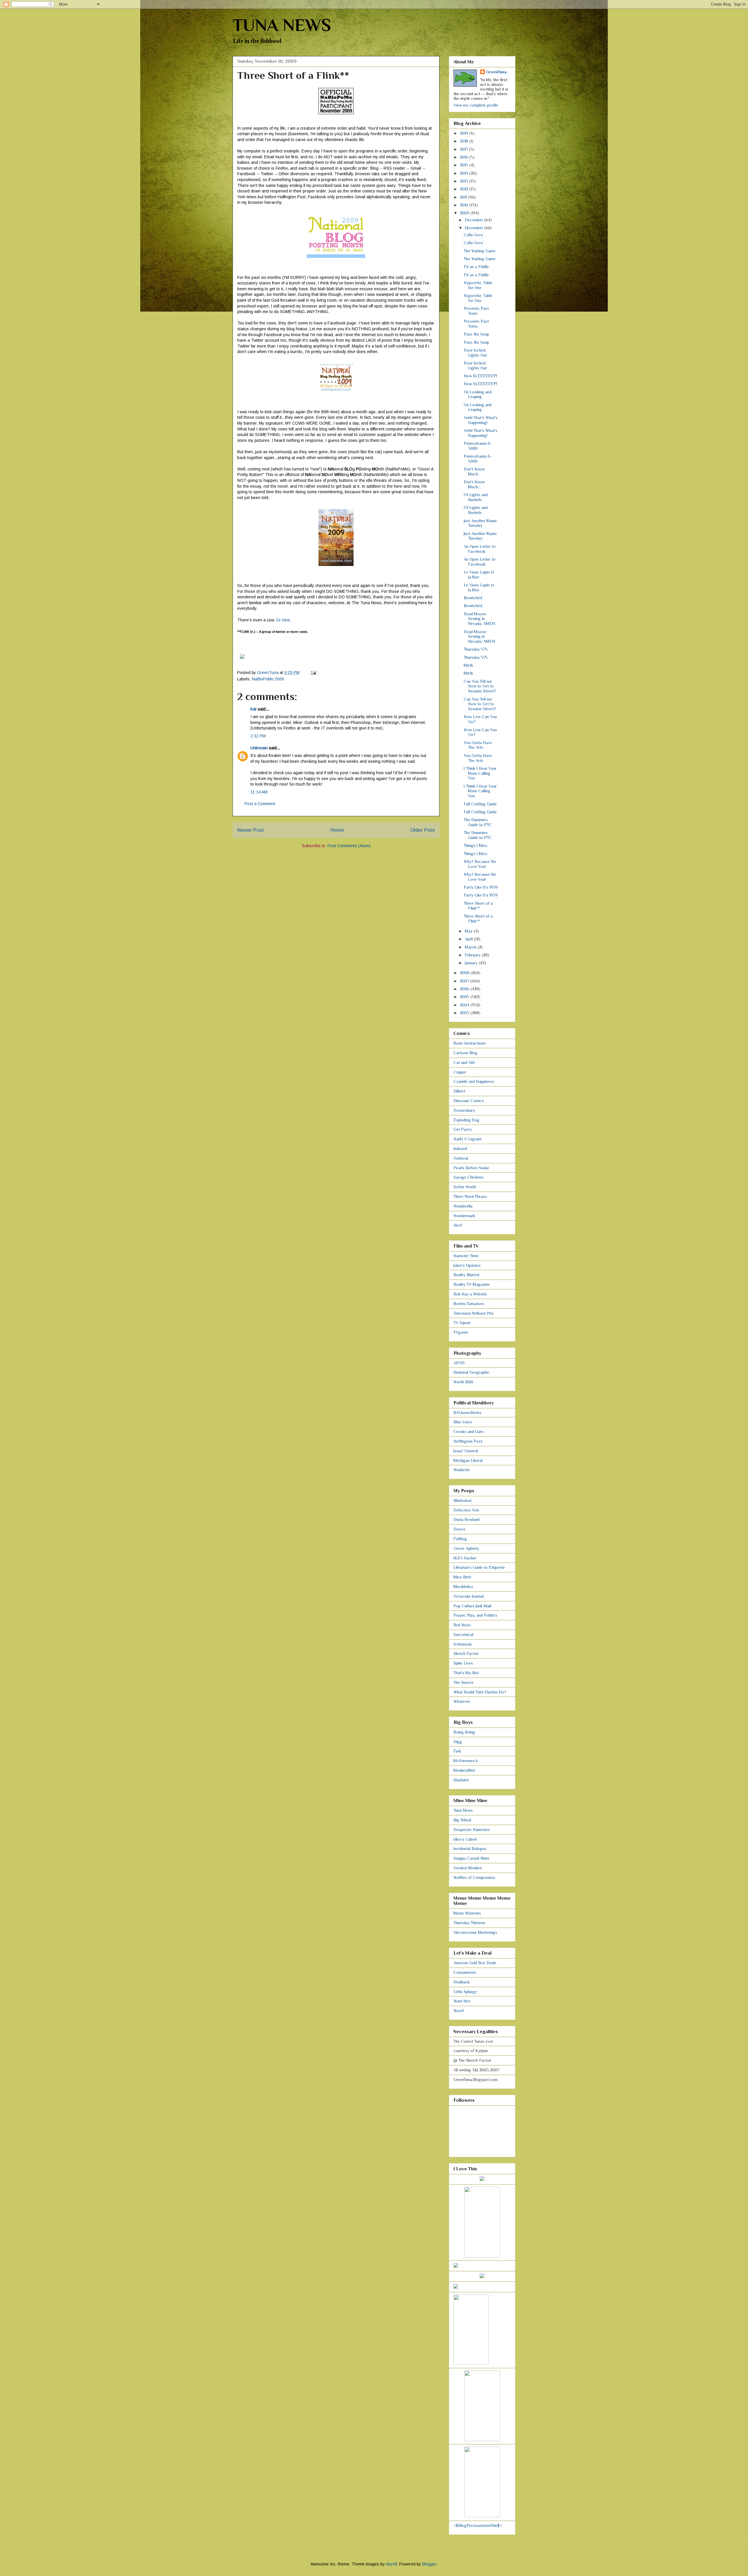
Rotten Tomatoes (469, 1304)
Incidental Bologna (470, 1849)
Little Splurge (465, 1992)
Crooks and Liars (469, 1432)
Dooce (459, 1529)
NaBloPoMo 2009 (268, 679)
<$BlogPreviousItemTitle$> (478, 2525)
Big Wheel (462, 1820)
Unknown (259, 748)
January (472, 963)
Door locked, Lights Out (475, 353)
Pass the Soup (476, 334)
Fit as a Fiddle (476, 267)
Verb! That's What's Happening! (481, 420)
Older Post (423, 830)
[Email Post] (313, 673)
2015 (465, 165)
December (475, 220)
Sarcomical (463, 1634)
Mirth (468, 665)
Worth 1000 (463, 1382)
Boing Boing (464, 1732)
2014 (465, 173)
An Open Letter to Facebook (480, 549)
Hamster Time (466, 1256)
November (475, 228)
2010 (465, 205)
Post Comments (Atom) (349, 846)
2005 (465, 997)
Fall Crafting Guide (480, 804)
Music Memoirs (467, 1913)
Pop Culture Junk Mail (472, 1606)
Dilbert (459, 1091)
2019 (465, 133)
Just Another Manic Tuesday (481, 523)
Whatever (462, 1701)
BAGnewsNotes (467, 1413)
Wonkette (462, 1470)
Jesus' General (466, 1451)
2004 (465, 1005)
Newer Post (251, 830)
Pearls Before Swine (471, 1168)
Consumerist (465, 1972)
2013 (465, 181)
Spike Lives (463, 1663)
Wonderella (463, 1206)
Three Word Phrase (470, 1196)
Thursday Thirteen (469, 1923)
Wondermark (464, 1216)
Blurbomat (463, 1500)
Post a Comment (260, 804)
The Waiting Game (480, 251)
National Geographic (472, 1372)
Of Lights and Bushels (476, 497)
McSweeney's (466, 1761)
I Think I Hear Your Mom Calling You (480, 773)
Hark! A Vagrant (467, 1139)
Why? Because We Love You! (480, 864)
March (471, 947)
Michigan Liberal (468, 1460)
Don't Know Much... (474, 471)
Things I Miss (476, 845)
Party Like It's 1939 (481, 887)
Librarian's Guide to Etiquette (479, 1567)
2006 (465, 989)
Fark (457, 1751)
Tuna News (463, 1810)
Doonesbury (464, 1110)
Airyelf (391, 2564)
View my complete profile (476, 105)
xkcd (458, 1225)
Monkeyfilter (464, 1770)
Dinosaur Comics (469, 1101)
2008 (465, 973)
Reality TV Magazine (472, 1284)
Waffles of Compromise (474, 1877)
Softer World (465, 1187)
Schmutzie (463, 1644)
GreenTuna (496, 72)
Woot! (459, 2011)
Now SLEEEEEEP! (480, 376)
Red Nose (462, 1625)
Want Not (462, 2001)
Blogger (429, 2564)
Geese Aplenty (466, 1548)
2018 (465, 141)
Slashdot (461, 1780)
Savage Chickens (469, 1177)
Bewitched (473, 598)
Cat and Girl (464, 1062)
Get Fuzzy (463, 1129)
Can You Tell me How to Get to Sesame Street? (480, 686)
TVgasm (461, 1332)
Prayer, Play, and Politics (475, 1615)
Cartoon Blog (465, 1053)
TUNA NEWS (282, 25)
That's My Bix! (466, 1673)
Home (337, 830)
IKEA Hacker (465, 1558)
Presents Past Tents (476, 311)
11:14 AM (259, 792)
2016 (465, 157)
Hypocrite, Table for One (478, 285)
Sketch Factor (466, 1653)
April (469, 939)
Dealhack (462, 1982)
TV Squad (462, 1323)
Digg (458, 1742)
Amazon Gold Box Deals (475, 1963)
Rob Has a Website (470, 1294)
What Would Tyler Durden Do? (480, 1692)
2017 (464, 149)
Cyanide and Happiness (474, 1081)
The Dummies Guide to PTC (478, 822)
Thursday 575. (476, 649)
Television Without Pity (474, 1313)
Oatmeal (461, 1158)
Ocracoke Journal (469, 1596)
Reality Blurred (466, 1275)
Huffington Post (468, 1441)
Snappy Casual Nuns (471, 1858)
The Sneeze (464, 1682)
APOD (459, 1363)
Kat (253, 709)
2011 (464, 197)
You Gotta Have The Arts (478, 745)
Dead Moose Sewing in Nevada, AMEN (479, 619)
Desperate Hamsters (472, 1830)
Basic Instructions (470, 1043)
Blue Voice (463, 1422)
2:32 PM (258, 736)
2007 (465, 981)
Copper (460, 1072)
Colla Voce (473, 235)
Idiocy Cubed (465, 1839)
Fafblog (460, 1539)
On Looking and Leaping (478, 394)
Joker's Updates (467, 1265)
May (469, 931)
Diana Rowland (466, 1519)
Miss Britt (462, 1577)
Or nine (283, 620)
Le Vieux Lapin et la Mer (479, 575)
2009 (465, 213)
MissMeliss (463, 1587)
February (473, 955)
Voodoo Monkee (468, 1868)
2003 (465, 1013)
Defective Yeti (466, 1510)
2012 (465, 189)
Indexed (460, 1149)
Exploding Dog (466, 1120)
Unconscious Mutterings (475, 1932)
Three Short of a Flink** (478, 906)
